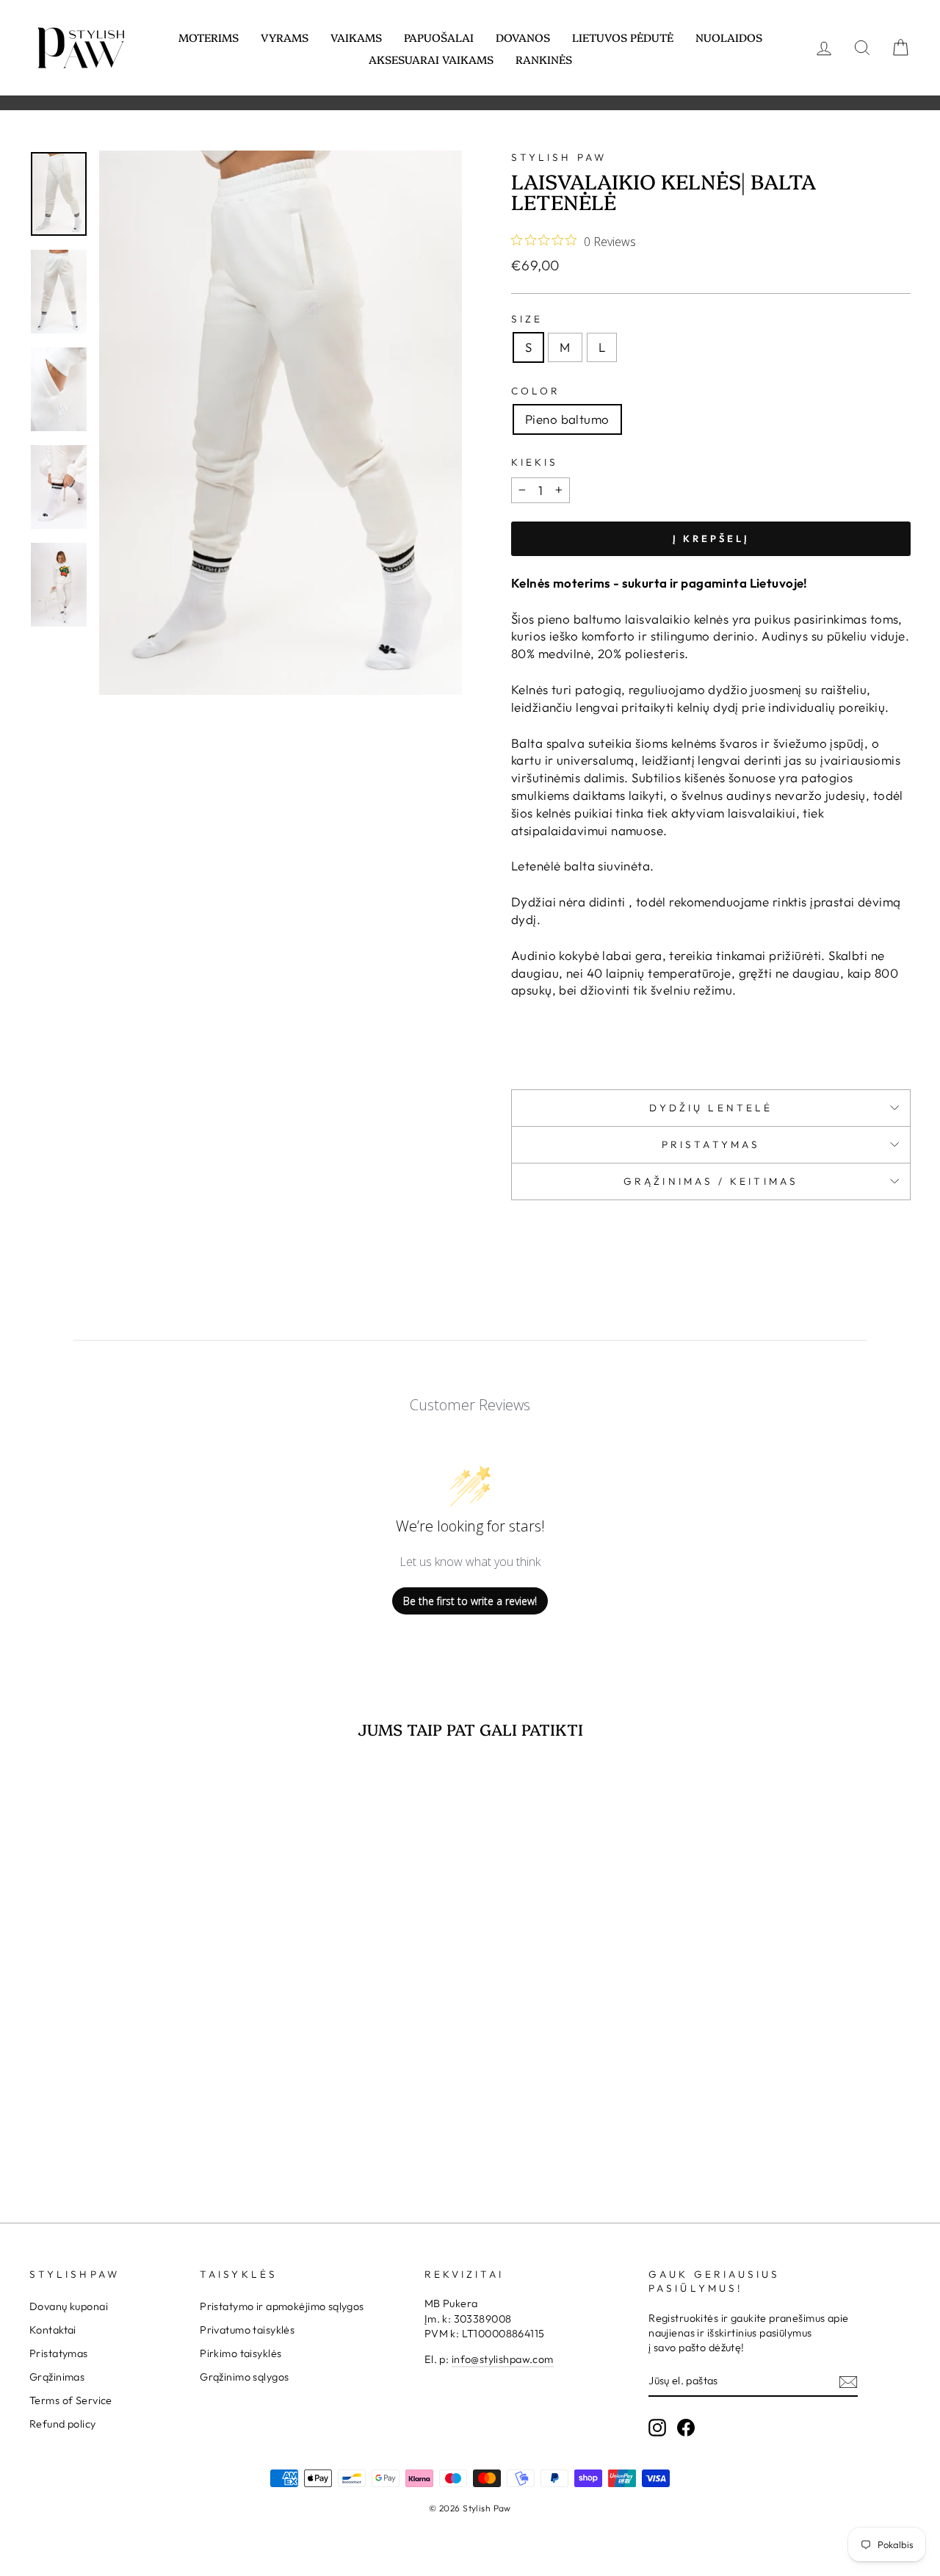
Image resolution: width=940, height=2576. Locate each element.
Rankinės (544, 59)
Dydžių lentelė (711, 1108)
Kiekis (535, 462)
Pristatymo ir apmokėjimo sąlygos (282, 2306)
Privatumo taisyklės (247, 2330)
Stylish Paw (559, 157)
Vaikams (356, 37)
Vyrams (285, 37)
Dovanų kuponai (69, 2306)
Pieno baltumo (567, 419)
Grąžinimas (57, 2377)
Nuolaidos (729, 37)
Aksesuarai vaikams (431, 59)
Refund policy (63, 2424)
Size (527, 319)
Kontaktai (53, 2330)
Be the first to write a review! (470, 1601)
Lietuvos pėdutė (623, 37)
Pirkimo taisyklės (241, 2353)
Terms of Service (71, 2400)
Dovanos (523, 37)
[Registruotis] (848, 2381)
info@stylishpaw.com (503, 2359)
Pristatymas (711, 1144)
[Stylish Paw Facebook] (686, 2428)
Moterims (209, 37)
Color (536, 391)
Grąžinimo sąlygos (244, 2377)
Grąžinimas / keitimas (711, 1181)
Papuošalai (439, 37)
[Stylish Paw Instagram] (657, 2428)
